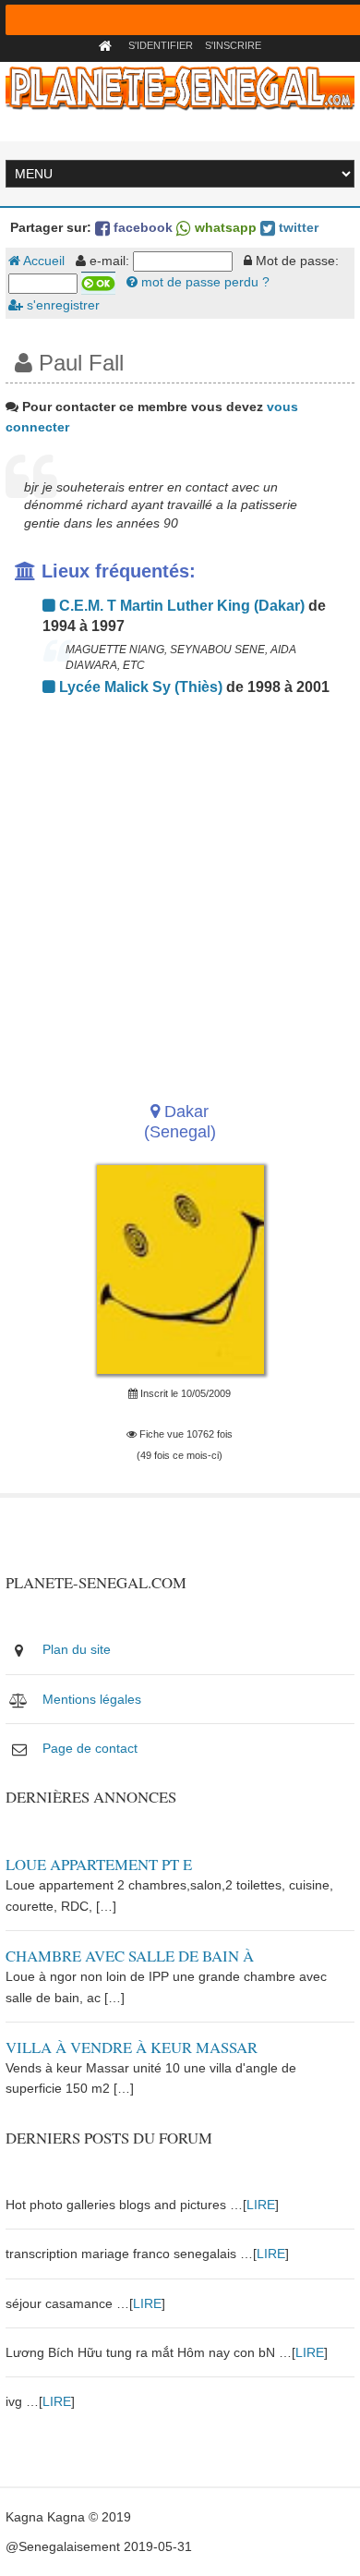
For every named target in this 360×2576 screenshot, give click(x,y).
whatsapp (224, 227)
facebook (141, 227)
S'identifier (161, 45)
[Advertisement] (180, 893)
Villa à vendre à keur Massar (132, 2047)
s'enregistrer (61, 305)
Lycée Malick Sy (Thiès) (139, 687)
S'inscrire (233, 45)
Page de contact (90, 1748)
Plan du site (77, 1649)
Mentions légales (92, 1699)
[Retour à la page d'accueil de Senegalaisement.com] (108, 45)
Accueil (42, 261)
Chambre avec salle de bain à (130, 1956)
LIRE (261, 2205)
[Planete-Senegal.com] (180, 87)
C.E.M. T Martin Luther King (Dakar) (180, 606)
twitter (297, 227)
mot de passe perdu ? (204, 282)
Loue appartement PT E (99, 1864)
